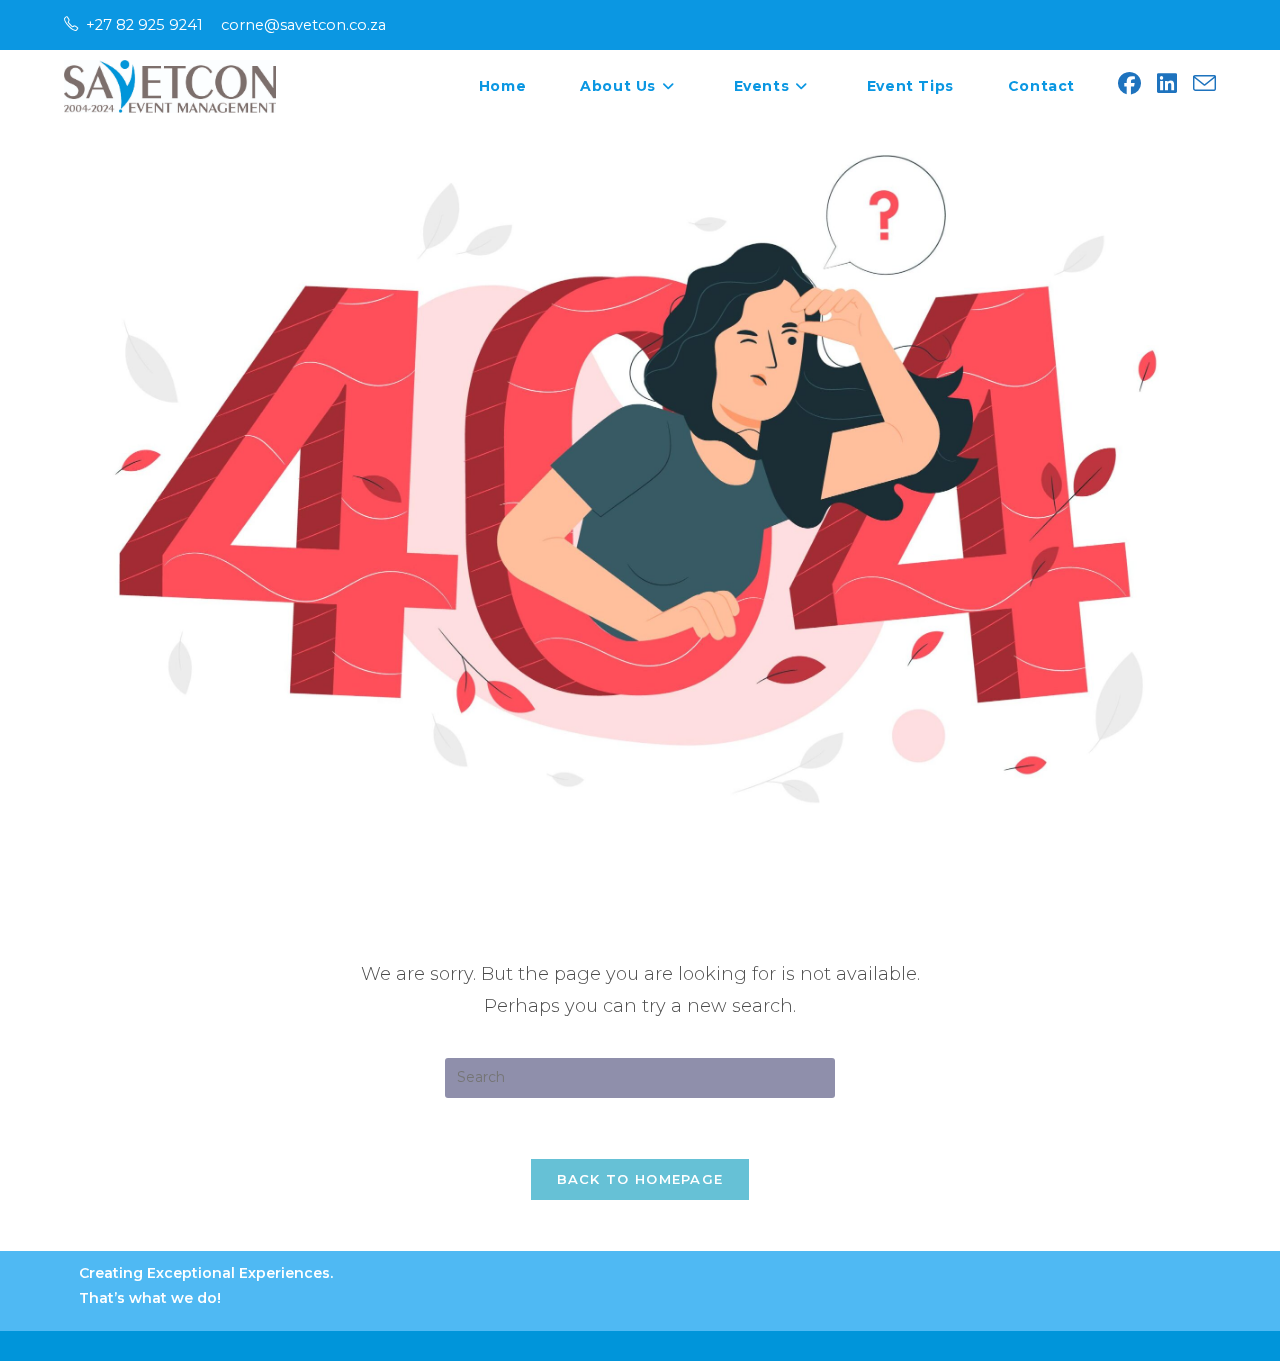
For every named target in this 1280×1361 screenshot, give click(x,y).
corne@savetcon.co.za (303, 25)
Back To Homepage (640, 1179)
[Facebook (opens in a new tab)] (1129, 84)
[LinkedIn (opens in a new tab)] (1167, 84)
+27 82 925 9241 (144, 25)
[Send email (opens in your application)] (1204, 84)
